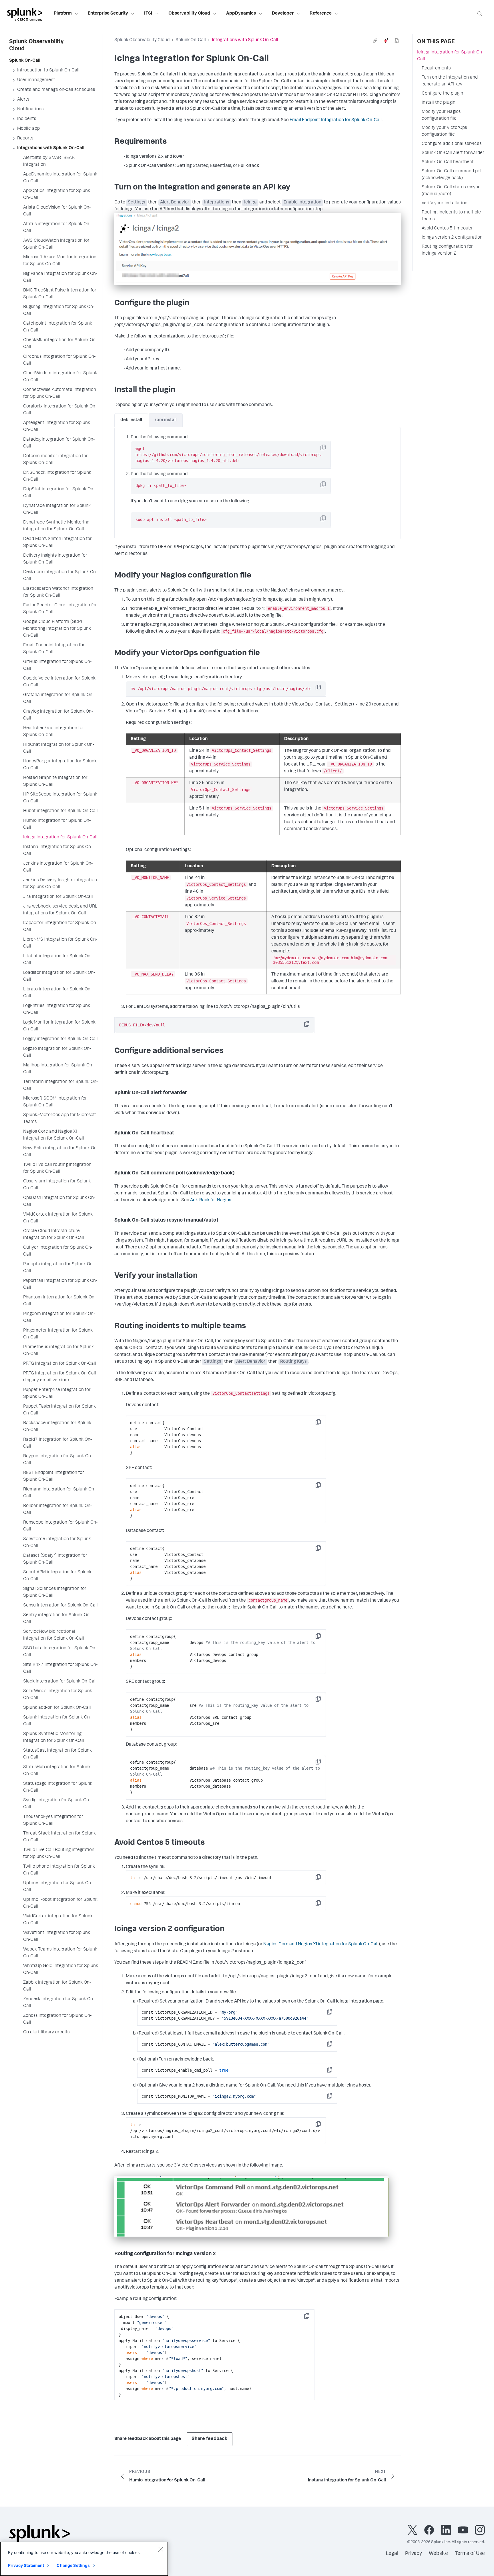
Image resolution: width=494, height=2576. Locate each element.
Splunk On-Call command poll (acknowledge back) (452, 175)
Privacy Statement (26, 2565)
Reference (321, 14)
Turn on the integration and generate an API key (450, 81)
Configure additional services (452, 144)
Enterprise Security (108, 14)
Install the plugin (439, 103)
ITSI (148, 14)
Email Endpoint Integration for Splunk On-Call (336, 120)
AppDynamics (241, 14)
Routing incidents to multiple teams (451, 216)
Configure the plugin (442, 94)
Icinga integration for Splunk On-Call (450, 56)
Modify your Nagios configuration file (441, 115)
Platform (63, 14)
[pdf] (397, 41)
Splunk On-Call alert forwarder (453, 153)
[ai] (386, 41)
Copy (327, 449)
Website (438, 2554)
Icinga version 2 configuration (452, 238)
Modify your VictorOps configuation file (444, 131)
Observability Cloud (189, 14)
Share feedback (210, 2439)
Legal (392, 2554)
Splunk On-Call (191, 40)
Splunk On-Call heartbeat (448, 162)
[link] (375, 41)
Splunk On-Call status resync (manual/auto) (451, 191)
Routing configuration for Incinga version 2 (447, 250)
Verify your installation (445, 203)
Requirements (436, 69)
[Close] (161, 2549)
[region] (84, 2559)
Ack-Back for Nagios (211, 1200)
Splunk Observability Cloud (142, 40)
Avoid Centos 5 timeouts (447, 229)
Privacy (414, 2554)
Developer (283, 14)
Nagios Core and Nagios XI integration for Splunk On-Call (320, 1945)
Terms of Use (470, 2554)
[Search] (480, 14)
